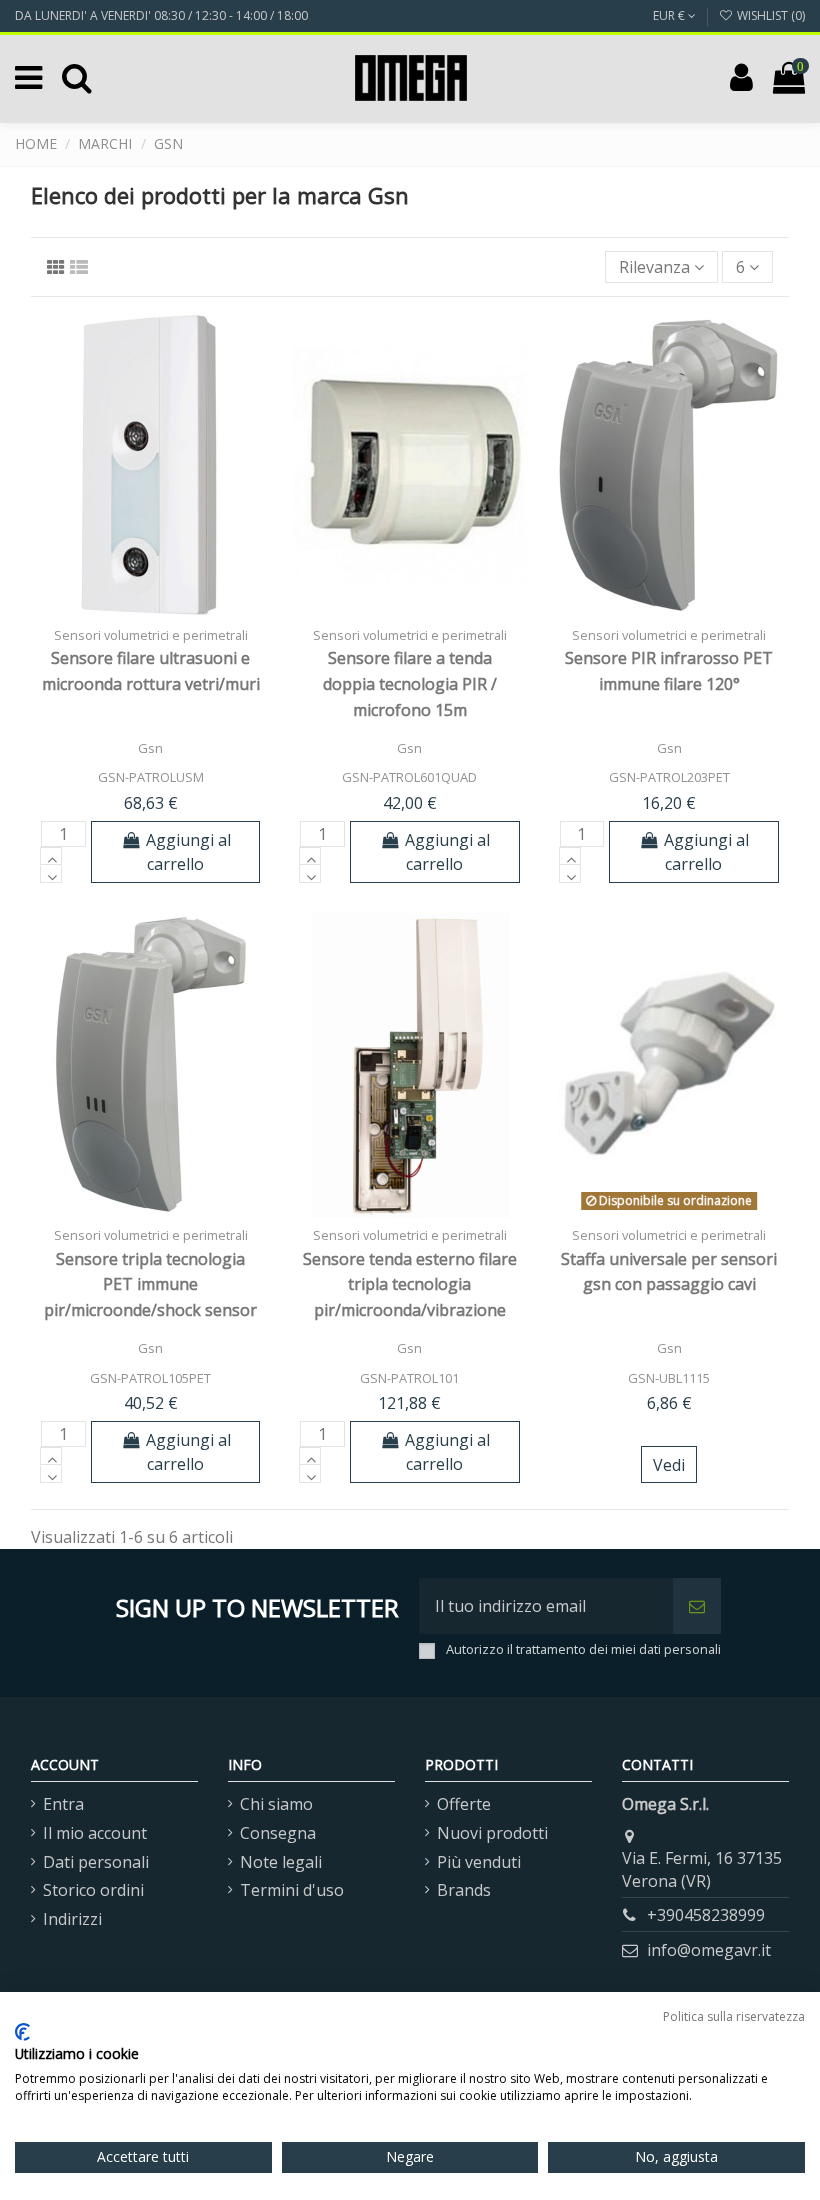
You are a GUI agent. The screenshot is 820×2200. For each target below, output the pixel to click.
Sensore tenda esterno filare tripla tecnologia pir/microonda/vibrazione (410, 1284)
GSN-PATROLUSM (151, 777)
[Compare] (151, 610)
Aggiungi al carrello (188, 852)
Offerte (464, 1804)
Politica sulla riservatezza (734, 2016)
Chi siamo (276, 1804)
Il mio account (95, 1833)
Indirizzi (72, 1919)
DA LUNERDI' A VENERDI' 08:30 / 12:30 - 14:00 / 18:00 (161, 15)
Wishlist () (769, 15)
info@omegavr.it (709, 1950)
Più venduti (479, 1862)
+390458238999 (706, 1915)
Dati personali (96, 1862)
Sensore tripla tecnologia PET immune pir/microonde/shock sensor (150, 1284)
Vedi (669, 1465)
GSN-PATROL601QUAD (409, 777)
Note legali (281, 1862)
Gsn (150, 748)
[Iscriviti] (697, 1606)
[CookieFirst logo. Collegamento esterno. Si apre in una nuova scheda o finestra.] (22, 2032)
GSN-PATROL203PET (669, 777)
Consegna (278, 1833)
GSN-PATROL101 (409, 1378)
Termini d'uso (292, 1890)
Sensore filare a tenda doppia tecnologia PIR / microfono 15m (410, 683)
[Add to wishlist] (119, 610)
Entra (63, 1804)
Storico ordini (93, 1890)
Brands (464, 1890)
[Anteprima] (183, 610)
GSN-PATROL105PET (150, 1378)
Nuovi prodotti (492, 1833)
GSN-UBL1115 (669, 1378)
